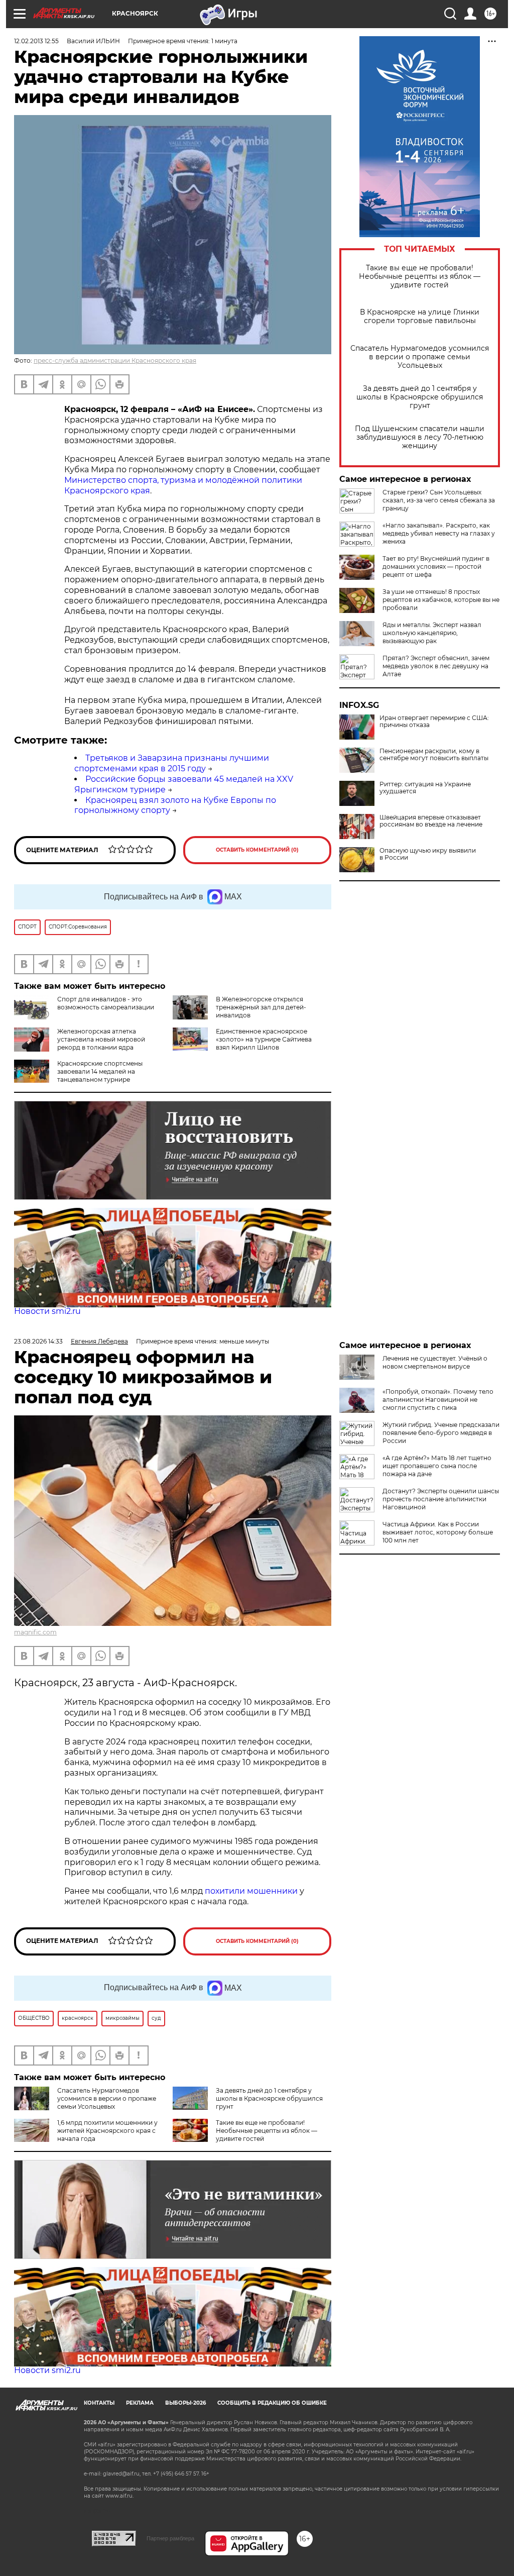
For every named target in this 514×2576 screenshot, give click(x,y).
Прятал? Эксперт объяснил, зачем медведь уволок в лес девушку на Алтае (436, 666)
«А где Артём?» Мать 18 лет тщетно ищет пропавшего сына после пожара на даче (437, 1466)
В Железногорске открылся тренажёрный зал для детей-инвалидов (261, 1007)
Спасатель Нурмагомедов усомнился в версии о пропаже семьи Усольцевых (420, 357)
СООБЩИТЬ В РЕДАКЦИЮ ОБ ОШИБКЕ (272, 2403)
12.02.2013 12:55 (36, 41)
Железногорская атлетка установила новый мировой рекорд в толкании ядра (101, 1039)
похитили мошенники (251, 1891)
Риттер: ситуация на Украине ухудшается (425, 788)
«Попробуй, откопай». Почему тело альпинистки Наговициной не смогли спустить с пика (438, 1400)
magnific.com (35, 1632)
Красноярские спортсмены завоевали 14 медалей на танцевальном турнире (100, 1071)
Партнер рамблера (170, 2538)
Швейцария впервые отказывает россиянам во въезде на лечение (431, 821)
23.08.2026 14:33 (38, 1341)
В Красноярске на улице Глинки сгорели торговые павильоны (420, 317)
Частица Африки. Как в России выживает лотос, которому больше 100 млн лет (438, 1532)
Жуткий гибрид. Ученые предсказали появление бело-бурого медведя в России (441, 1433)
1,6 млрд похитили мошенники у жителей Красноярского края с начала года (107, 2131)
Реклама (140, 2403)
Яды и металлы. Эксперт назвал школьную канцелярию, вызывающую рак (432, 633)
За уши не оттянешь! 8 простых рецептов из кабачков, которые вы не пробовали (441, 600)
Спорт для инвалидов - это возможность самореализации (106, 1003)
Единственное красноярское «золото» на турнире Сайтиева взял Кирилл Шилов (264, 1039)
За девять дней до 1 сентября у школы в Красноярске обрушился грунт (420, 397)
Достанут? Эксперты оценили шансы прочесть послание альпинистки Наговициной (441, 1499)
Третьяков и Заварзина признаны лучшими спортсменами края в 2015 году (172, 763)
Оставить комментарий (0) (257, 850)
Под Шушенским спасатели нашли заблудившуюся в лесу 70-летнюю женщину (420, 437)
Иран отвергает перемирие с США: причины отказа (434, 722)
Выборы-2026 (185, 2403)
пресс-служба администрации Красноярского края (115, 360)
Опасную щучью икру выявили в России (428, 854)
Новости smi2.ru (47, 1311)
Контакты (99, 2403)
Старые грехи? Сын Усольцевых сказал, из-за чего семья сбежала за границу (439, 500)
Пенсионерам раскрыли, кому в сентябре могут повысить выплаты (434, 755)
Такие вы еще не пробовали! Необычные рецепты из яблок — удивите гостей (420, 277)
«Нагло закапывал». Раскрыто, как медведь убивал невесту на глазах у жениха (439, 533)
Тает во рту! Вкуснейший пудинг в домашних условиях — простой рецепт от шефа (436, 566)
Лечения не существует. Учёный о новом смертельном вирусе (435, 1362)
